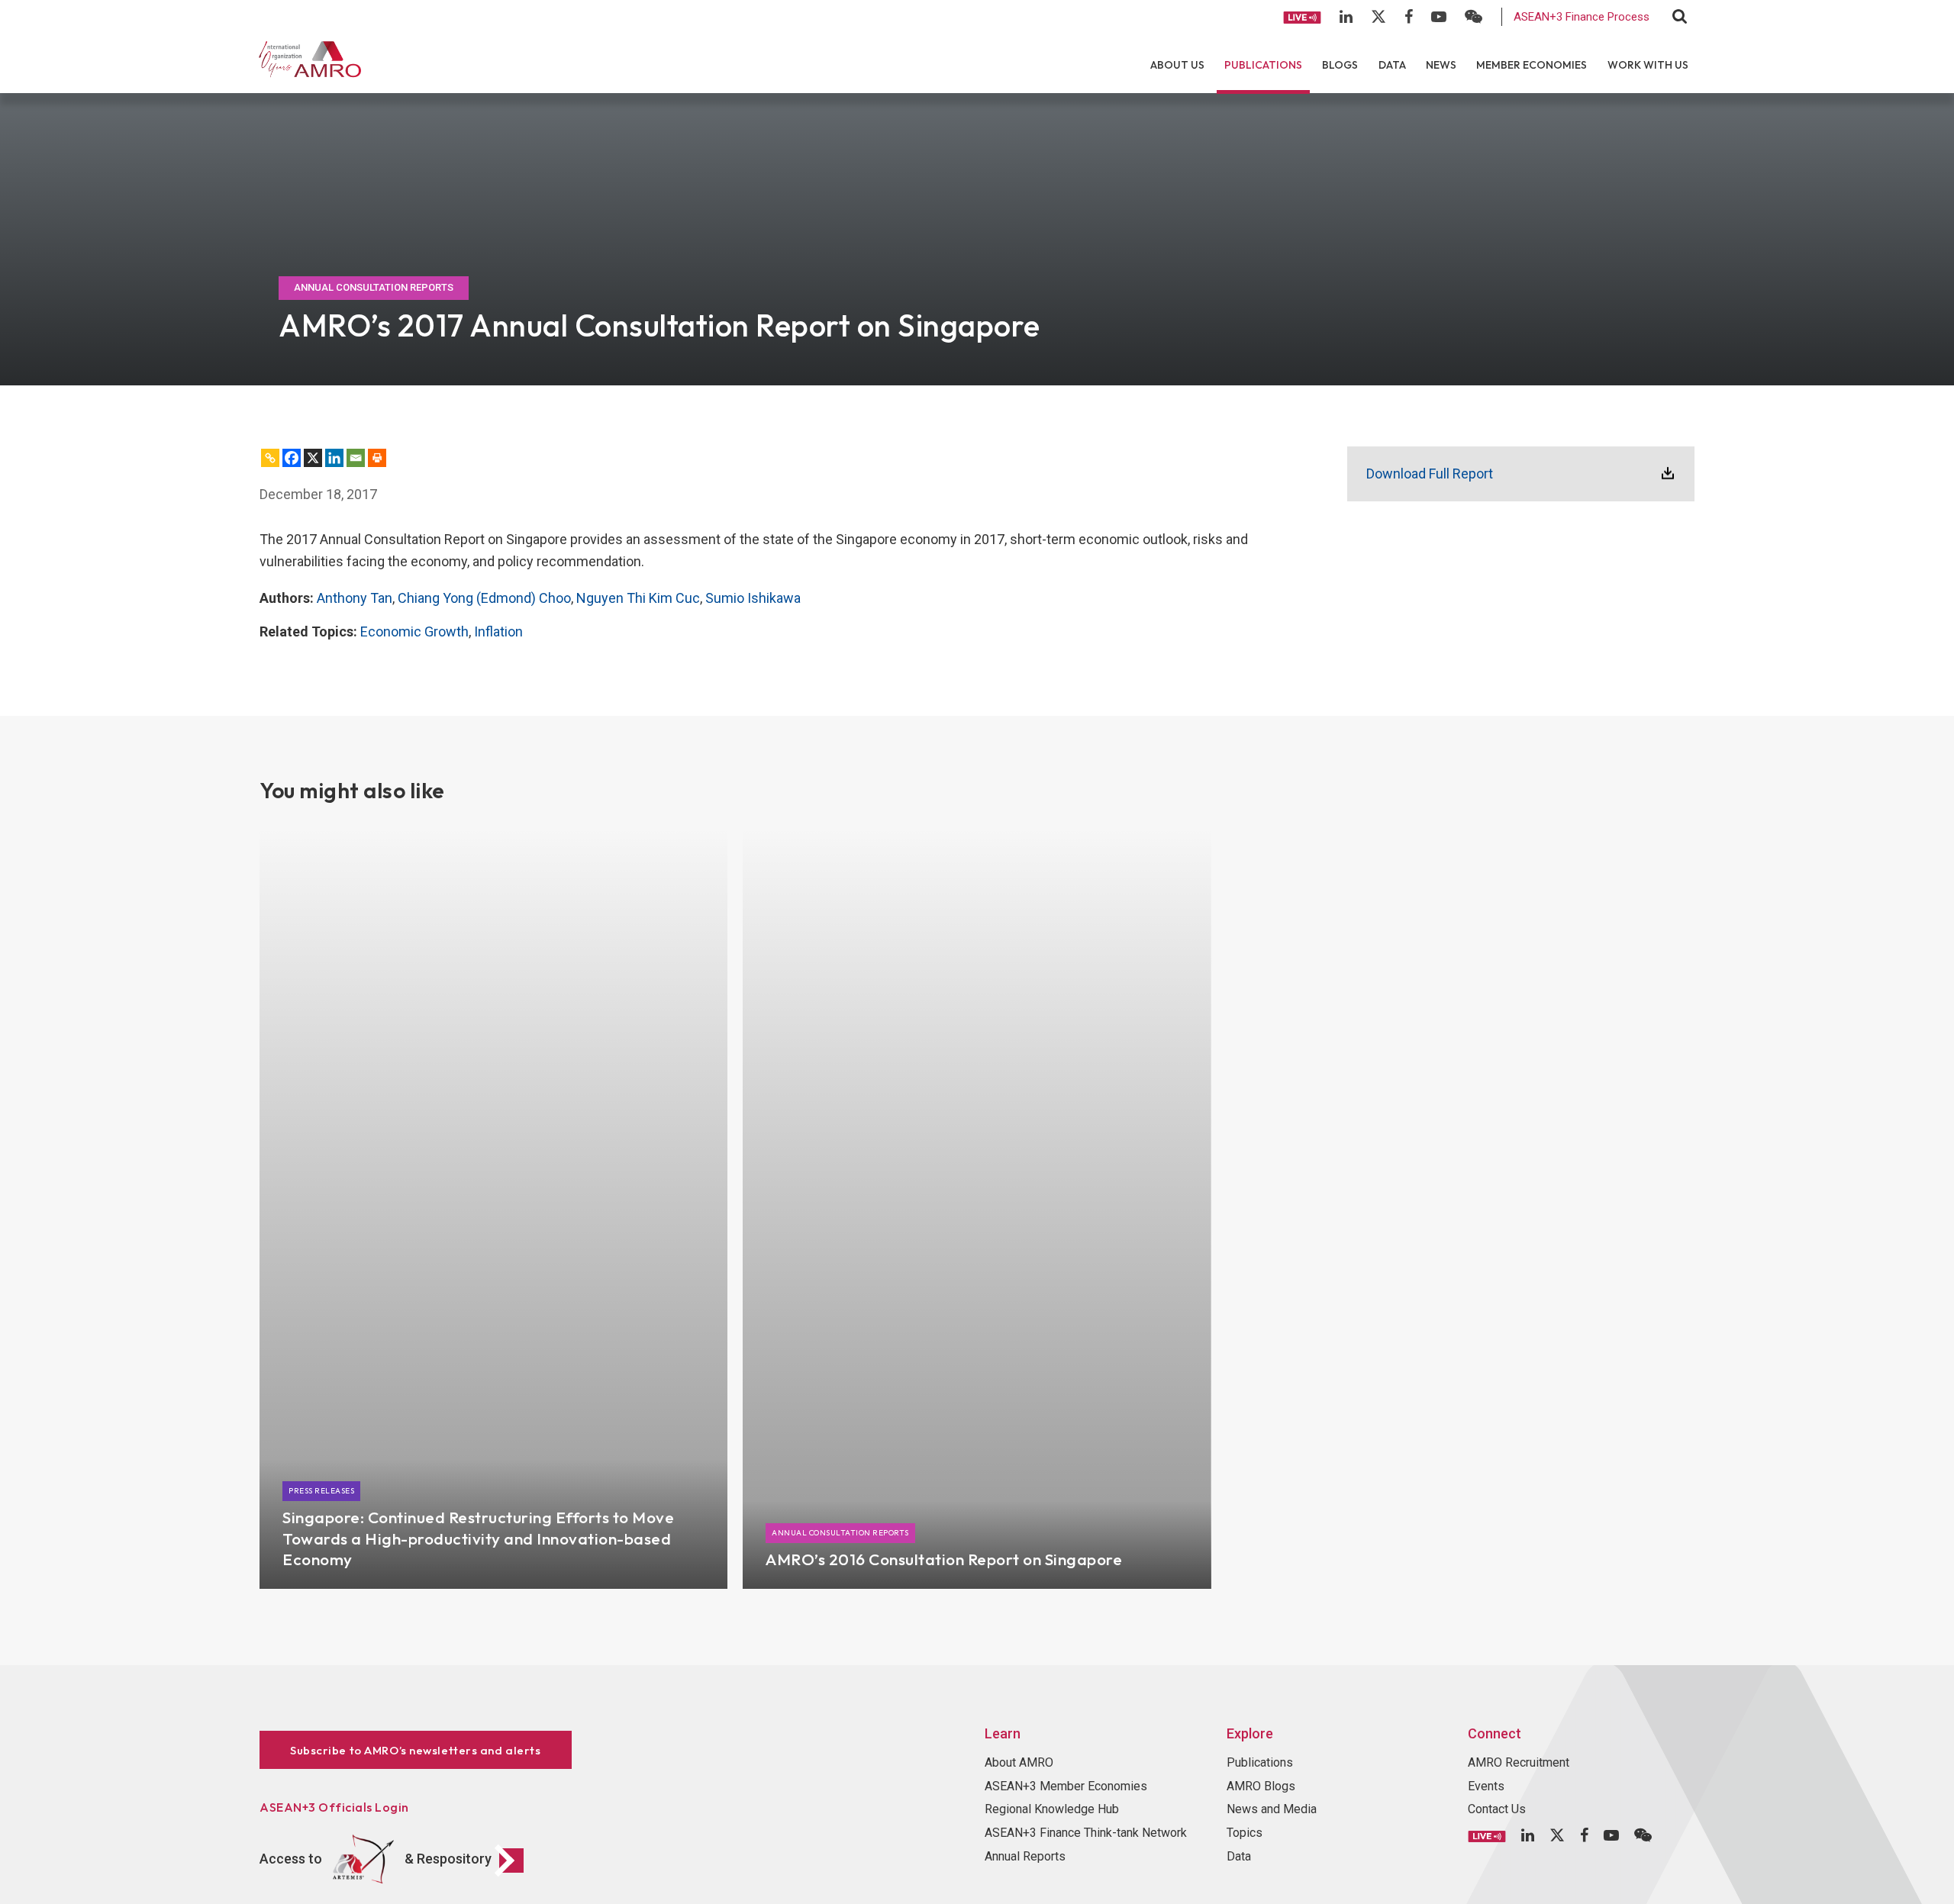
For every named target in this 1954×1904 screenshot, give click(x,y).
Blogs (1340, 65)
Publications (1263, 65)
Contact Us (1497, 1809)
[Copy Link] (270, 458)
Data (1392, 65)
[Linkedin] (334, 458)
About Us (1177, 65)
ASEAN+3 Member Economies (1066, 1786)
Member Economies (1532, 65)
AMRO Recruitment (1519, 1762)
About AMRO (1019, 1762)
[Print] (377, 458)
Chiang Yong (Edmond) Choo (484, 598)
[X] (313, 458)
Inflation (498, 631)
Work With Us (1648, 65)
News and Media (1272, 1809)
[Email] (356, 458)
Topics (1245, 1833)
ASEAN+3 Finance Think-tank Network (1086, 1833)
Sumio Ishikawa (753, 598)
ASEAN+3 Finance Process (1582, 17)
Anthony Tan (355, 598)
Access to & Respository (376, 1859)
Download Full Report (1430, 474)
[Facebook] (292, 458)
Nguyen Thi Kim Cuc (638, 598)
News (1441, 65)
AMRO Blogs (1261, 1786)
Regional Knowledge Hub (1052, 1809)
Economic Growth (414, 631)
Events (1486, 1786)
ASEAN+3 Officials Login (334, 1807)
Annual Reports (1025, 1856)
